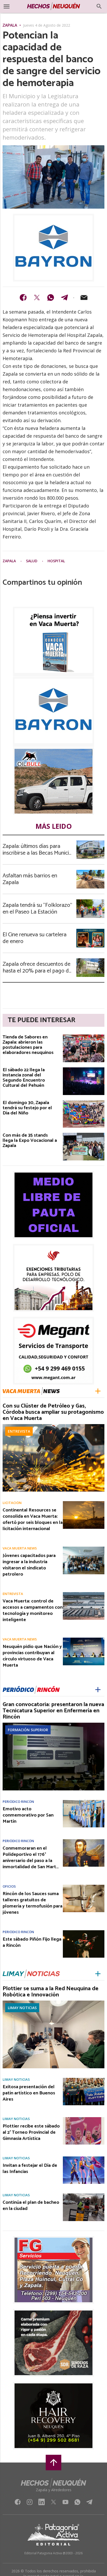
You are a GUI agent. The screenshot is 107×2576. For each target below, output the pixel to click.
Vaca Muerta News (20, 1548)
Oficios (9, 1886)
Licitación (12, 1503)
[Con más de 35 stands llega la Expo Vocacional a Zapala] (84, 1134)
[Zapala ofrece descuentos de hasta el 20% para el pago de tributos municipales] (90, 960)
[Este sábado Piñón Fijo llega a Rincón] (84, 1932)
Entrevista (19, 1431)
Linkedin (42, 2503)
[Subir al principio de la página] (53, 2463)
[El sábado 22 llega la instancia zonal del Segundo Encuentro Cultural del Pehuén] (84, 1069)
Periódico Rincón (18, 1802)
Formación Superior (28, 1730)
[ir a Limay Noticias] (31, 1974)
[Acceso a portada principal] (53, 6)
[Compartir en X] (37, 298)
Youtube (65, 2503)
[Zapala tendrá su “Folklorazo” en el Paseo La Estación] (90, 901)
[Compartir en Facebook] (23, 298)
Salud (32, 561)
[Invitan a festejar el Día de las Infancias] (84, 2158)
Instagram (30, 2503)
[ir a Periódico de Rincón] (31, 1690)
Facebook (18, 2503)
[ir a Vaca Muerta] (31, 1391)
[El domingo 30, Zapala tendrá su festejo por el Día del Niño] (84, 1102)
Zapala (10, 26)
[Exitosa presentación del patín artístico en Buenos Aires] (84, 2079)
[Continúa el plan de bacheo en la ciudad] (84, 2195)
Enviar (84, 298)
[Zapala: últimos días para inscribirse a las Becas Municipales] (90, 842)
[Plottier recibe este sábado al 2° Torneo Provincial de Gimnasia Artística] (84, 2119)
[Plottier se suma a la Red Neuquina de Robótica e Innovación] (53, 2002)
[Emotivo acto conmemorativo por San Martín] (84, 1802)
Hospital (56, 561)
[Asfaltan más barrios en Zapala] (90, 871)
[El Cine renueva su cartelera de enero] (90, 930)
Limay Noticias (22, 2008)
